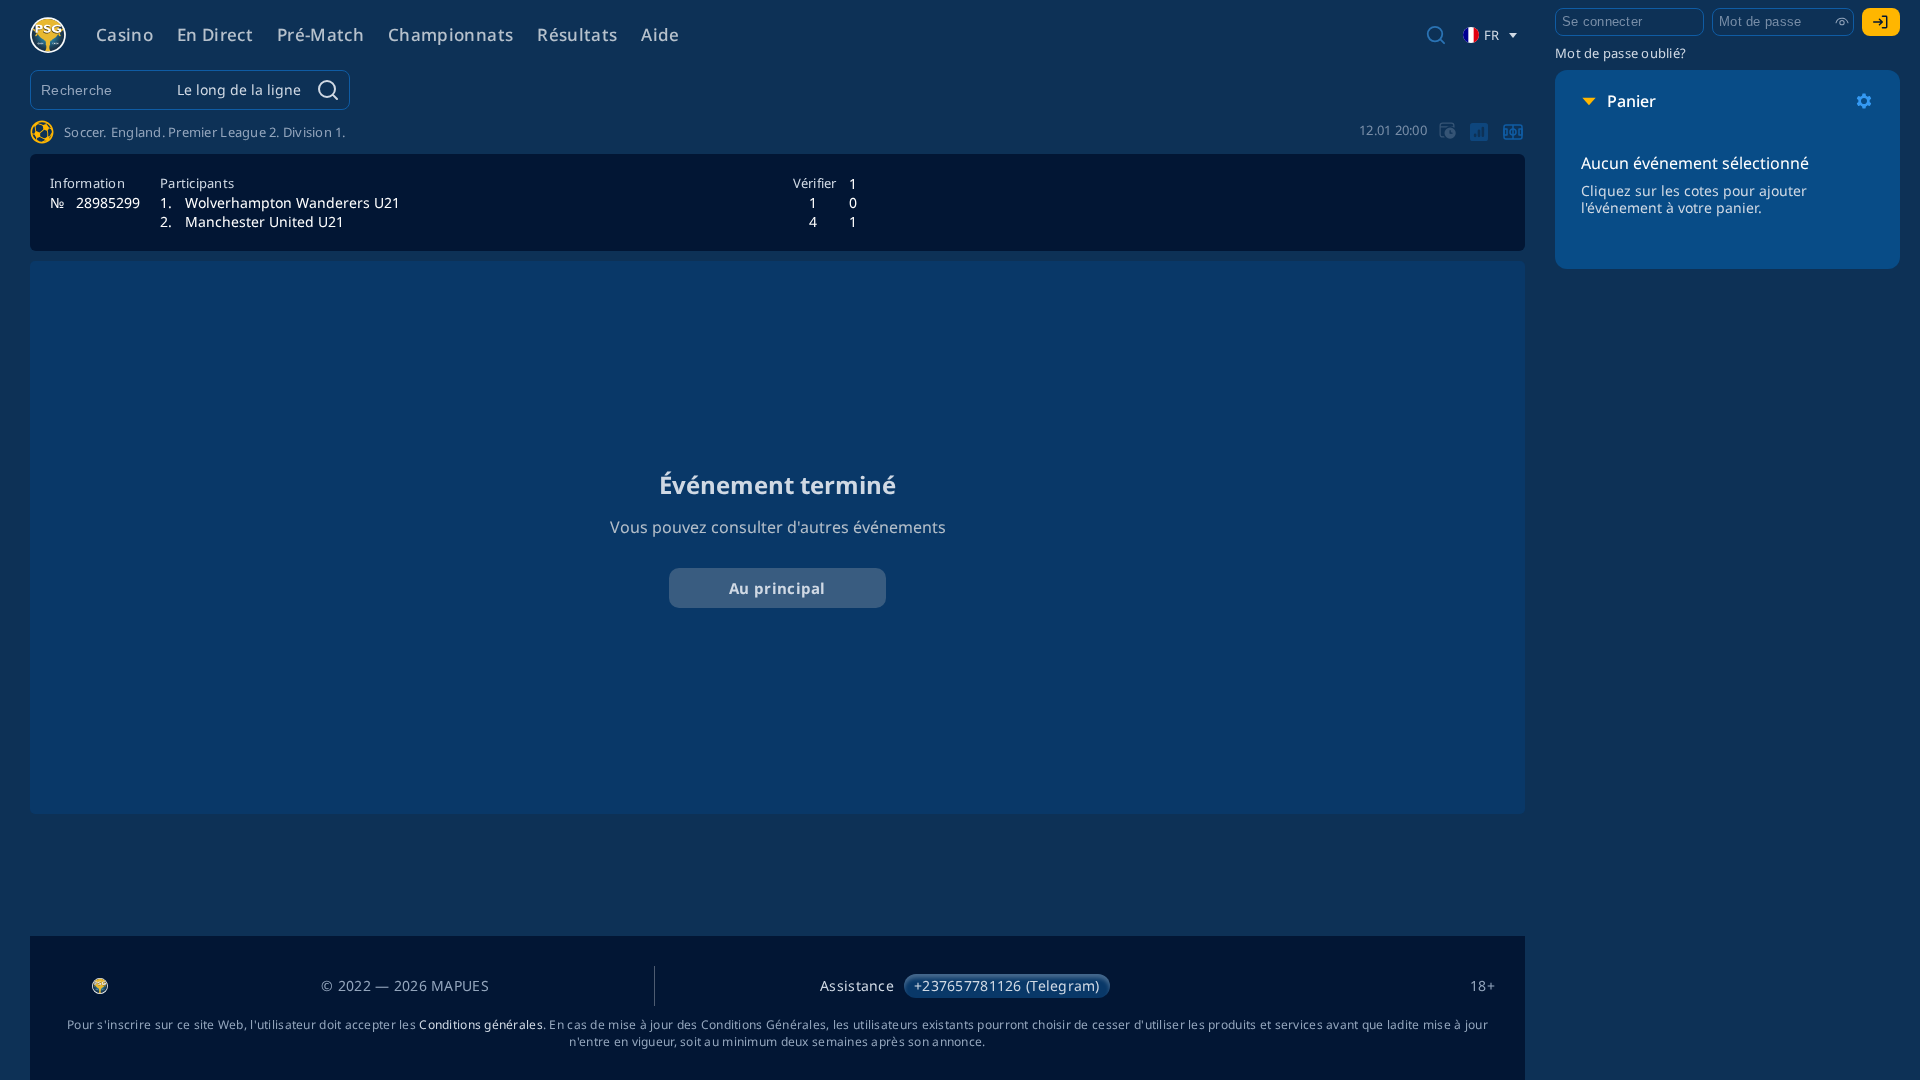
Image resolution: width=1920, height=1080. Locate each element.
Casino (124, 34)
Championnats (450, 34)
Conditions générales (481, 1024)
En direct (215, 34)
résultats (577, 34)
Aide (660, 34)
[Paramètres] (1864, 101)
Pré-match (320, 34)
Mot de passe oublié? (1620, 53)
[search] (1436, 35)
